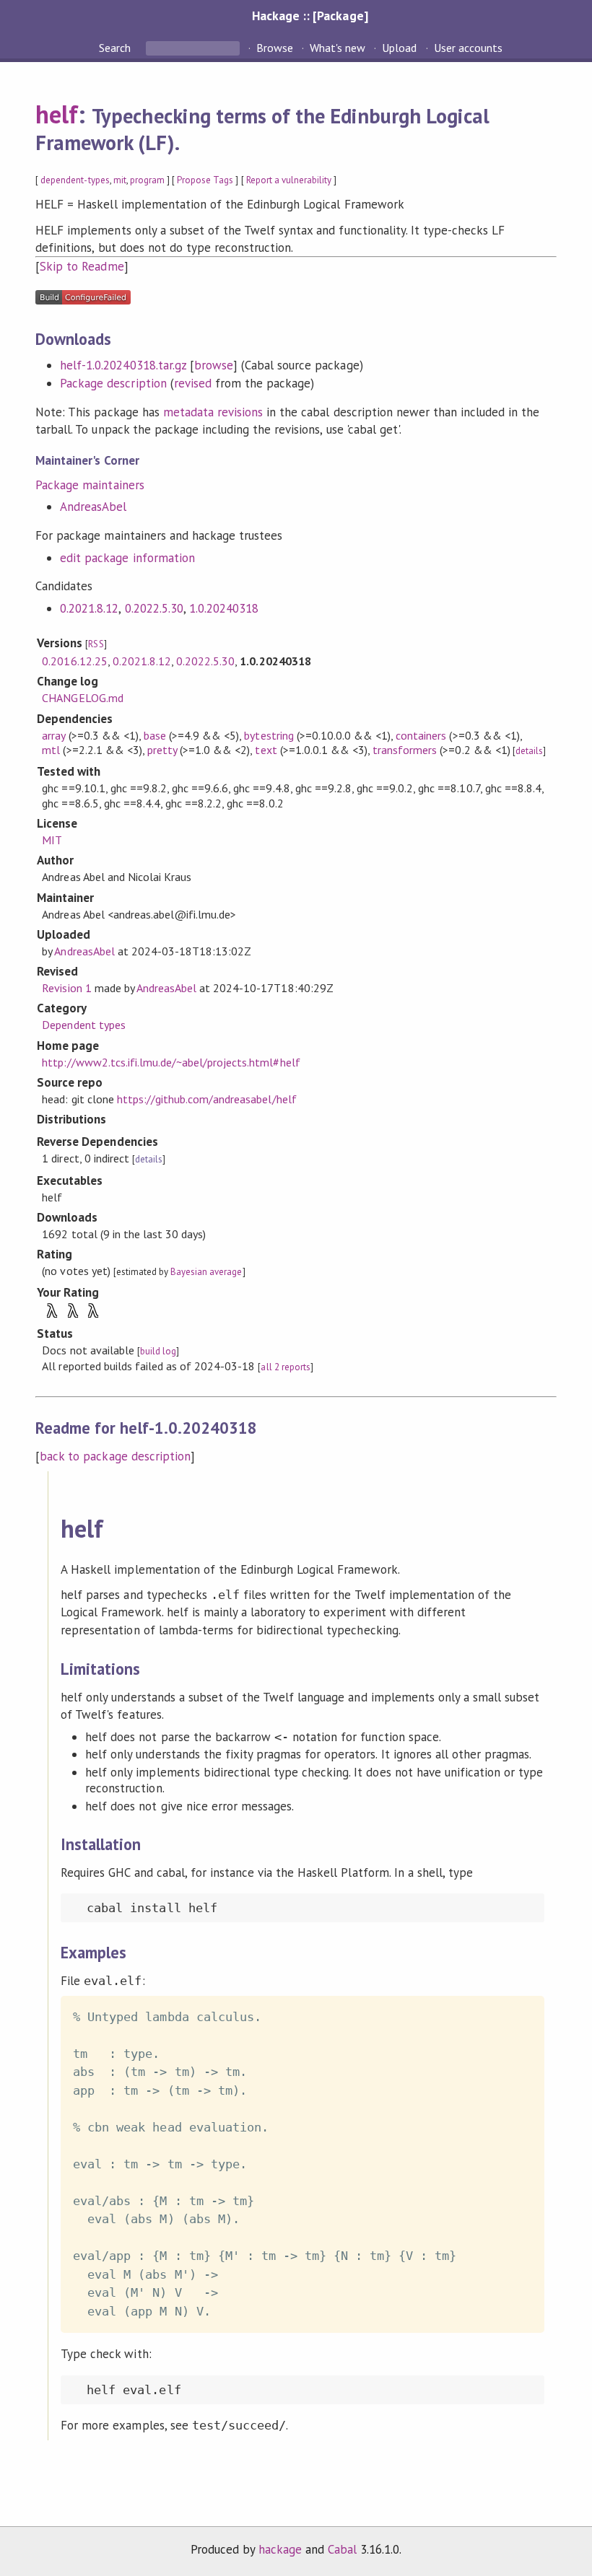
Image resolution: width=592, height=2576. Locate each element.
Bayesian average (206, 1272)
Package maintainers (90, 485)
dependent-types (75, 180)
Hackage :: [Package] (310, 16)
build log (158, 1351)
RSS (96, 644)
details (529, 751)
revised (193, 383)
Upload (399, 48)
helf (57, 114)
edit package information (127, 558)
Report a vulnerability (289, 180)
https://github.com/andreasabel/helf (207, 1099)
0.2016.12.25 (74, 661)
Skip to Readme (82, 266)
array (53, 735)
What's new (338, 48)
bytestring (269, 735)
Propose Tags (205, 180)
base (155, 735)
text (266, 750)
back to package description (115, 1456)
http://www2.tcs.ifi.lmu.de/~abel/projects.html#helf (171, 1062)
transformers (405, 750)
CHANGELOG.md (82, 698)
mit (120, 180)
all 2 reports (285, 1367)
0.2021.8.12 (89, 608)
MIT (52, 840)
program (147, 180)
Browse (275, 48)
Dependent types (83, 1025)
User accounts (468, 48)
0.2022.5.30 (154, 608)
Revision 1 (66, 988)
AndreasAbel (93, 507)
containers (421, 735)
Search (116, 48)
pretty (162, 750)
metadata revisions (213, 412)
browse (214, 365)
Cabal (342, 2549)
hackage (280, 2549)
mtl (51, 750)
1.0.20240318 (224, 608)
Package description (113, 383)
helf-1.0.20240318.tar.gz (123, 365)
